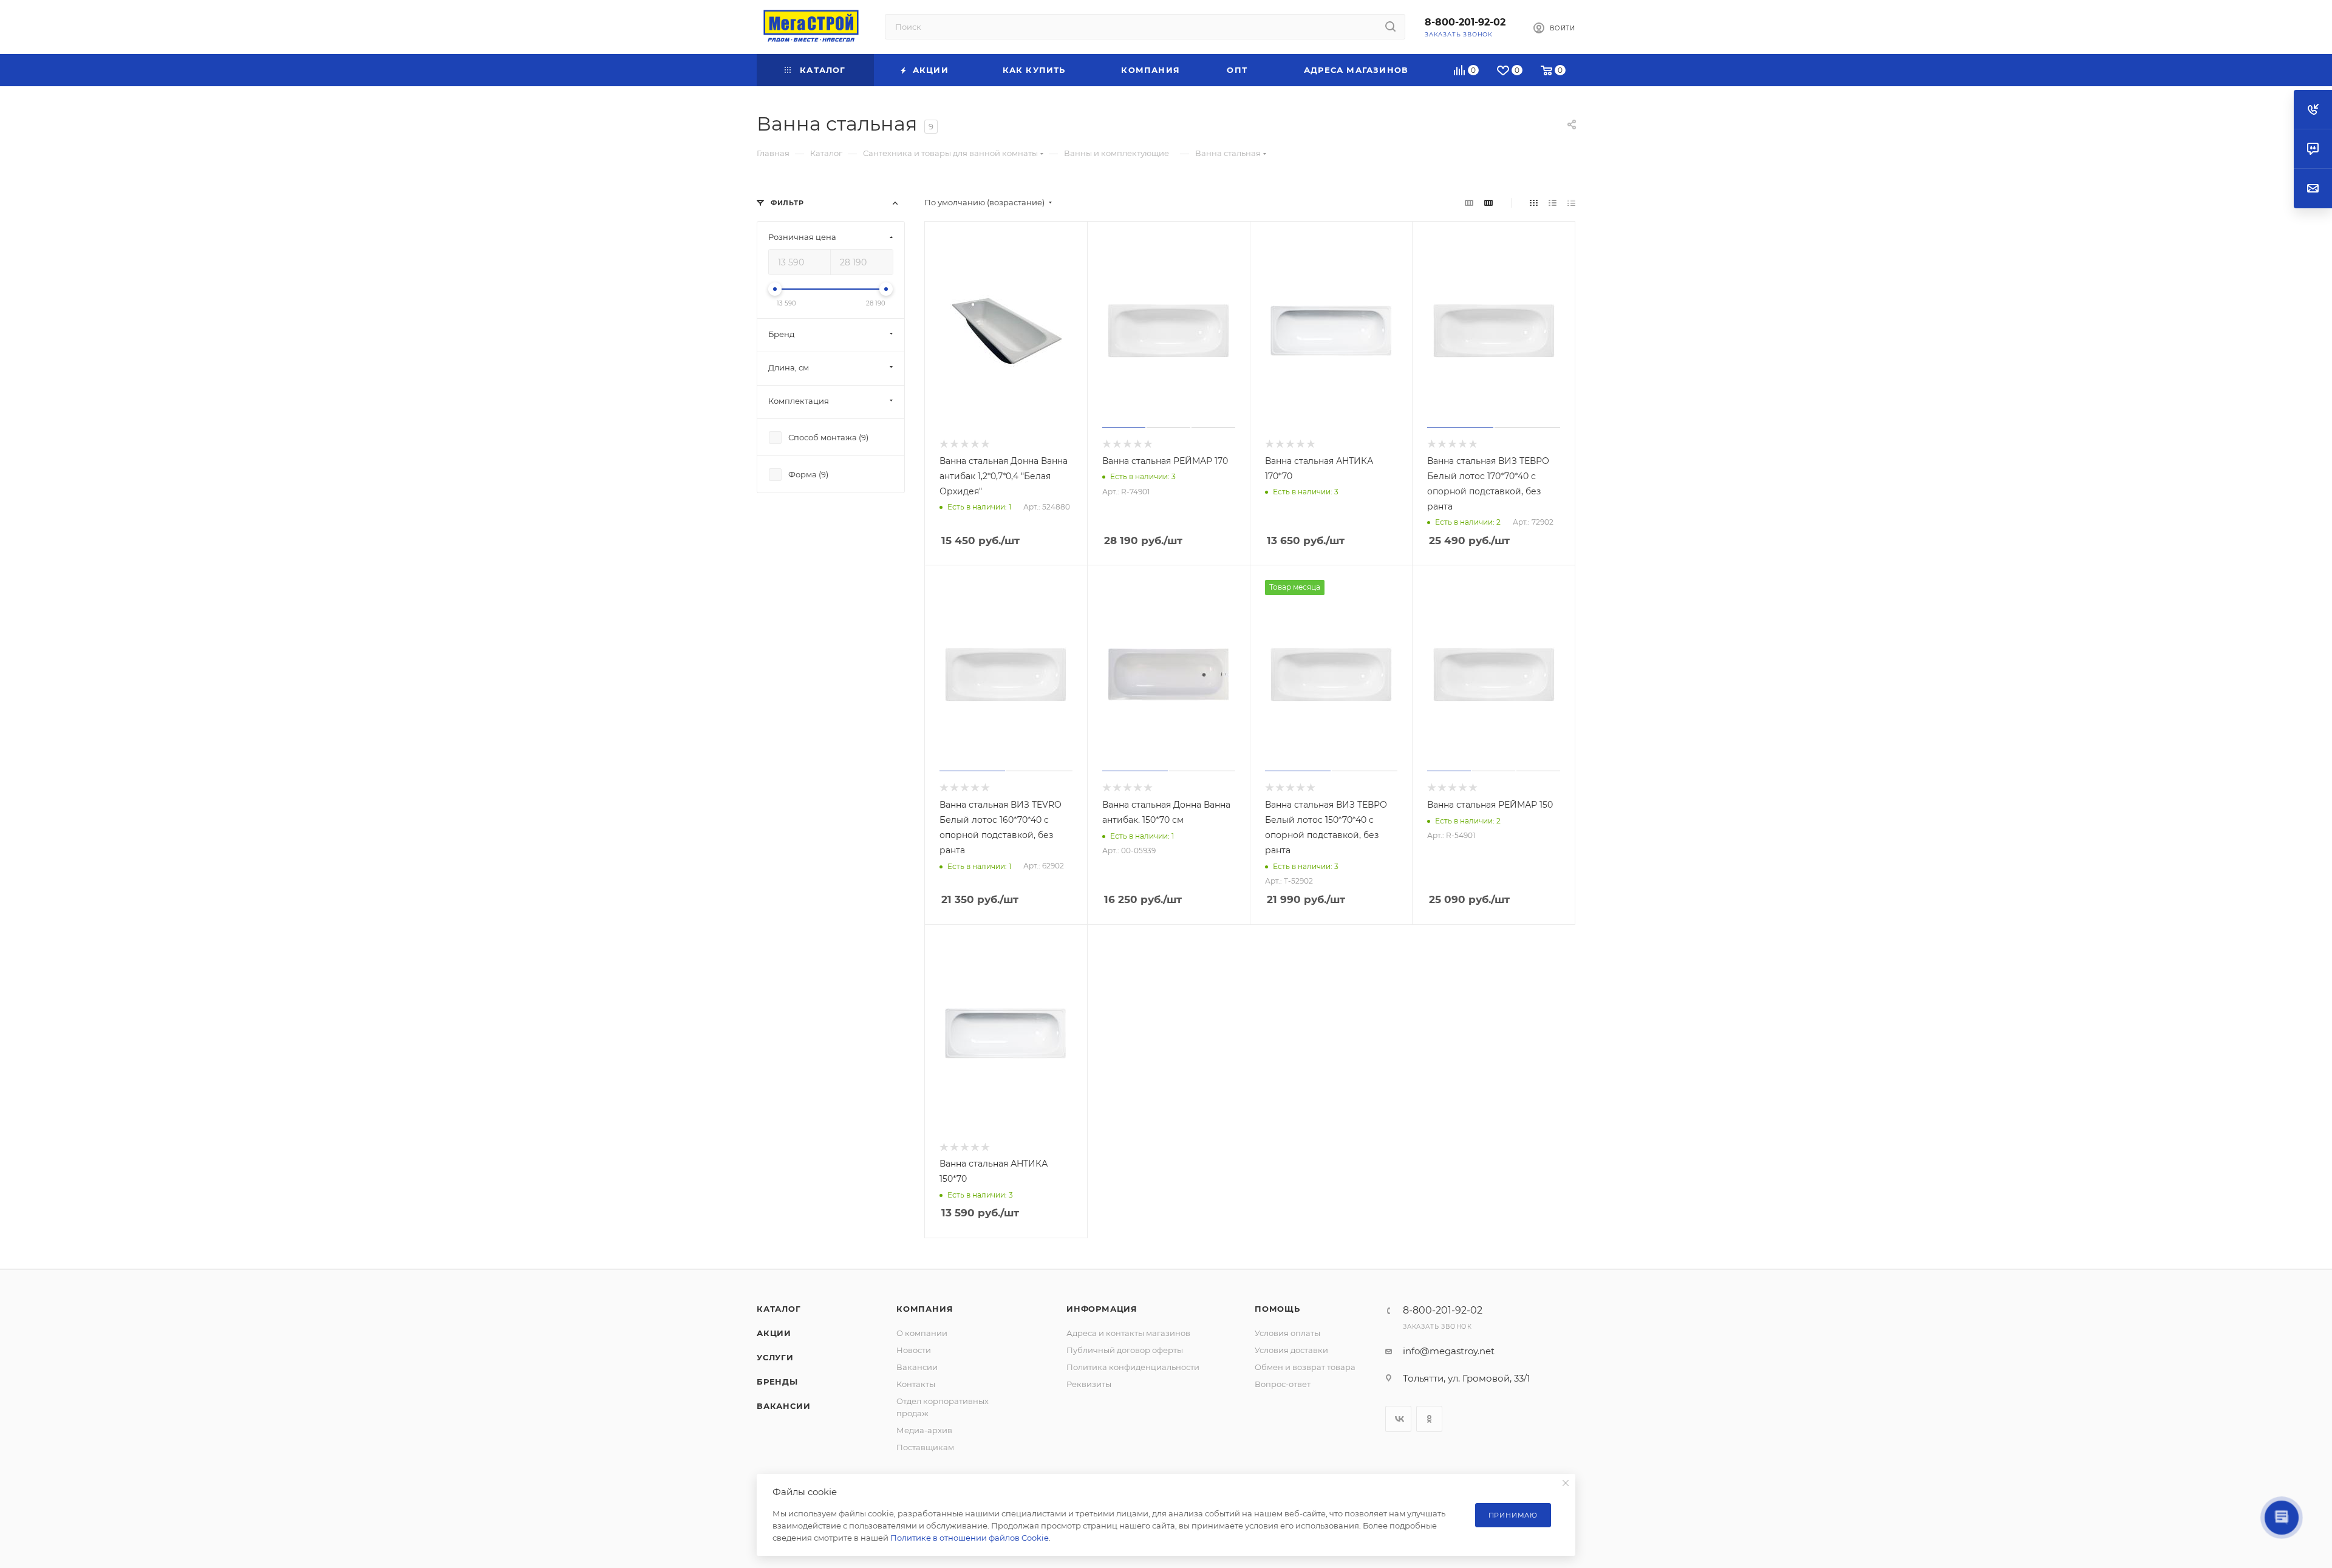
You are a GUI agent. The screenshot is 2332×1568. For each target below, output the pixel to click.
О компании (922, 1333)
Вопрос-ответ (1283, 1384)
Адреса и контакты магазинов (1128, 1333)
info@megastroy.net (1449, 1351)
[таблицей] (1571, 203)
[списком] (1553, 203)
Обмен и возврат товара (1305, 1367)
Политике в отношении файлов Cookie (970, 1538)
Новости (914, 1350)
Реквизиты (1089, 1384)
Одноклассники (1429, 1419)
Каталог (779, 1309)
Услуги (775, 1357)
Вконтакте (1398, 1419)
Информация (1102, 1309)
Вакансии (783, 1406)
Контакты (916, 1384)
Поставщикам (925, 1447)
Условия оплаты (1287, 1333)
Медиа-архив (924, 1430)
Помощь (1277, 1309)
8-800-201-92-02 (1465, 22)
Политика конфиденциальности (1133, 1367)
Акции (774, 1333)
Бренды (777, 1382)
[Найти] (1390, 27)
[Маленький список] (1469, 203)
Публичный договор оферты (1125, 1350)
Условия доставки (1291, 1350)
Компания (925, 1309)
